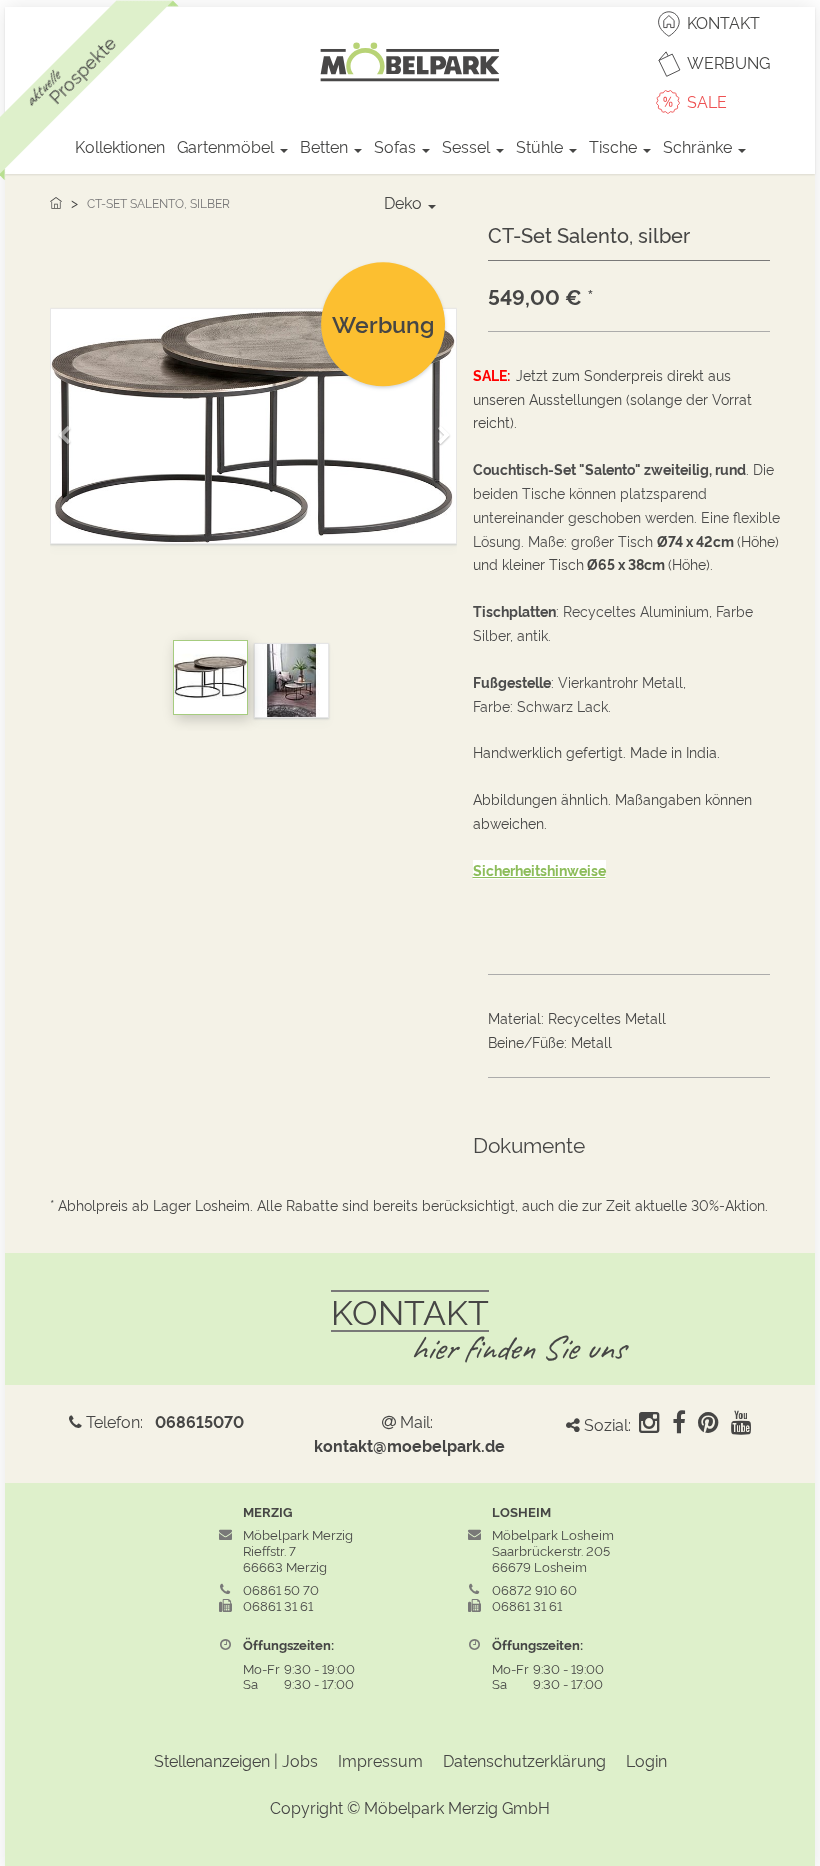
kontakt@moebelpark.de (409, 1445)
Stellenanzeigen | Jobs (236, 1760)
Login (646, 1760)
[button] (70, 426)
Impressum (380, 1760)
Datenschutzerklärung (524, 1760)
